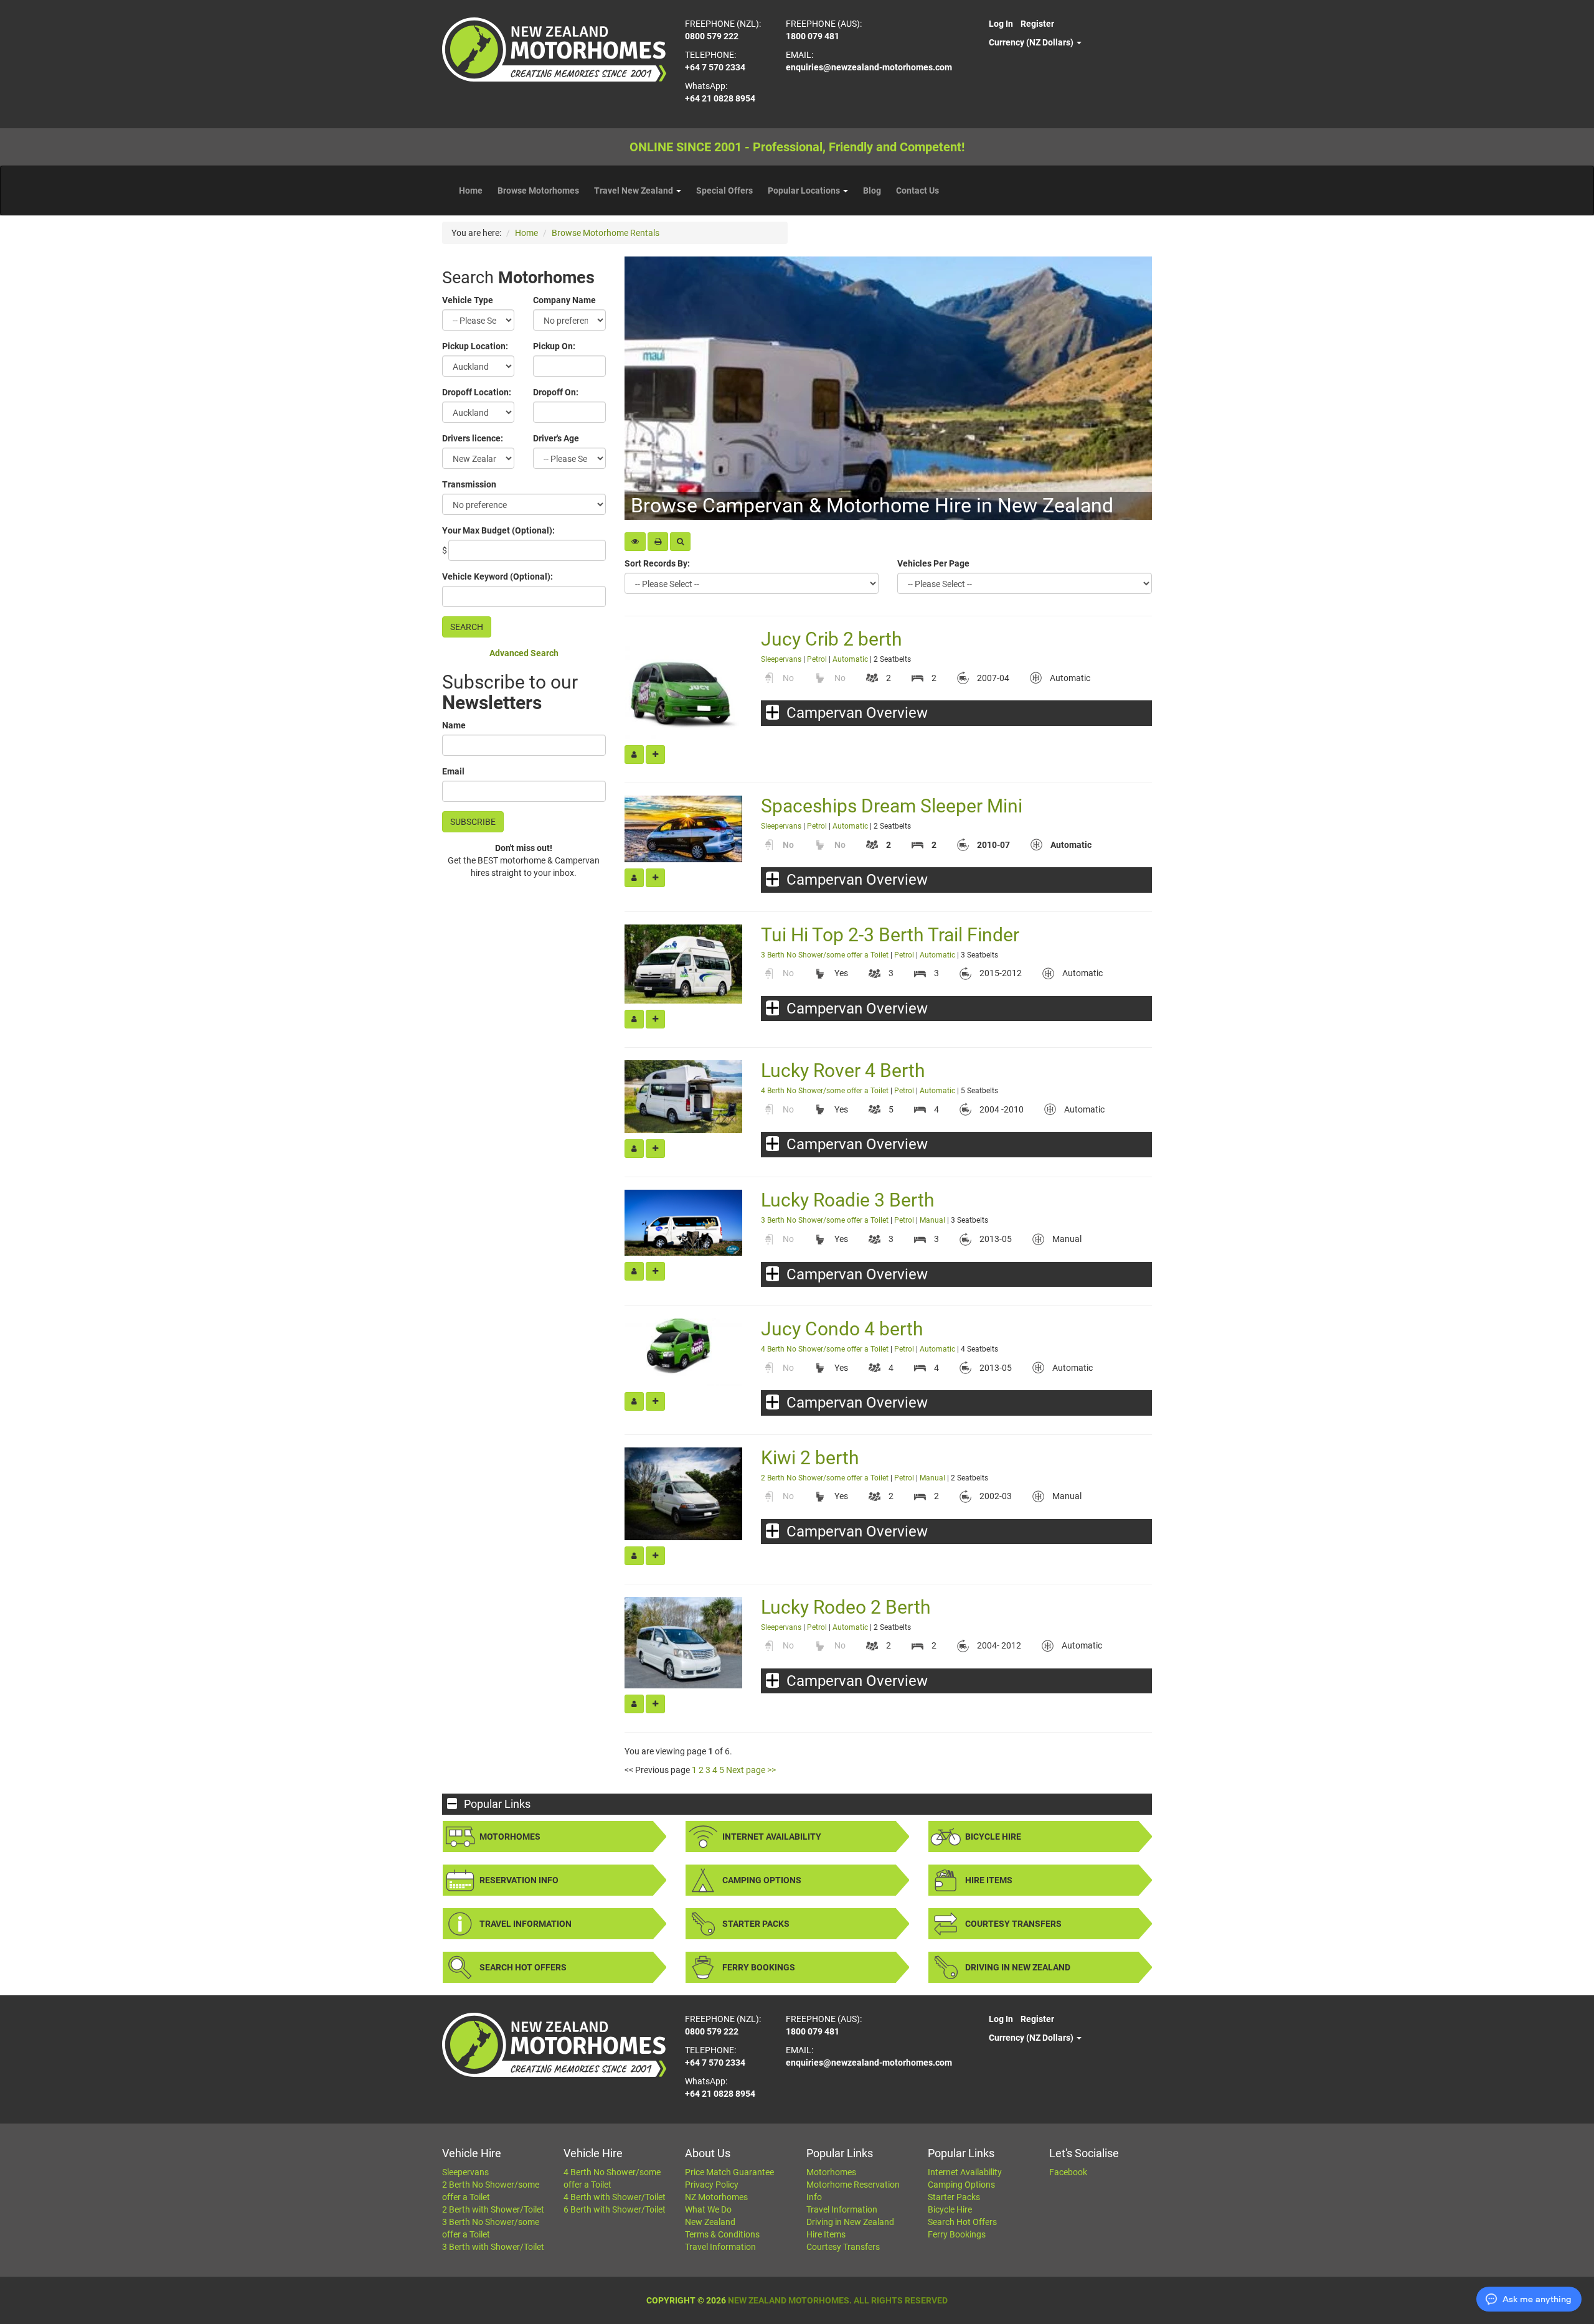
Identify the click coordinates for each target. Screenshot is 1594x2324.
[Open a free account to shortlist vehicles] (634, 755)
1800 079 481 (813, 36)
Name (454, 725)
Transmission (469, 484)
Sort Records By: (657, 563)
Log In (1001, 24)
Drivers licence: (473, 438)
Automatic (850, 659)
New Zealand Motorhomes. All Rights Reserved (838, 2300)
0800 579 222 (712, 36)
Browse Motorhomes (538, 191)
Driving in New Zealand (1018, 1967)
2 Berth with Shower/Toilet (493, 2209)
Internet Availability (772, 1837)
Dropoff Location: (477, 392)
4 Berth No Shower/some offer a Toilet (826, 1091)
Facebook (1068, 2172)
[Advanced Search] (680, 542)
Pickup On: (554, 346)
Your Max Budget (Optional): (498, 530)
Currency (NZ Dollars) (1032, 42)
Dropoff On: (556, 392)
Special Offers (724, 191)
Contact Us (917, 191)
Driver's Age (556, 438)
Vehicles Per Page (933, 563)
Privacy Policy (712, 2185)
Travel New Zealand (634, 191)
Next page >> (751, 1770)
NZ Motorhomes (716, 2197)
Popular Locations (805, 191)
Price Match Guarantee (729, 2172)
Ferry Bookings (759, 1967)
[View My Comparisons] (635, 542)
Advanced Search (524, 653)
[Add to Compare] (655, 755)
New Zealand (710, 2222)
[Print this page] (658, 542)
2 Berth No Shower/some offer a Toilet (825, 1478)
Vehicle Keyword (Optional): (498, 576)
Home (471, 191)
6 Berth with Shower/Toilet (615, 2209)
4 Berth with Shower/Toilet (615, 2197)
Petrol (817, 659)
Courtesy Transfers (1013, 1924)
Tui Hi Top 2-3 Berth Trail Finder (890, 935)
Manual (932, 1220)
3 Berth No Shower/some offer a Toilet (825, 955)
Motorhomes (510, 1837)
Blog (872, 191)
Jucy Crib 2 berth (832, 639)
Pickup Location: (475, 346)
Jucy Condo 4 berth (842, 1329)
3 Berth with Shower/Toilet (493, 2247)
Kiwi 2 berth (810, 1458)
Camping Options (762, 1880)
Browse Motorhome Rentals (606, 233)
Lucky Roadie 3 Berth (848, 1200)
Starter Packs (756, 1924)
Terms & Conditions (722, 2234)
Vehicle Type (468, 300)
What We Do (708, 2209)
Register (1037, 24)
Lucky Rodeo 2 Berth (846, 1607)
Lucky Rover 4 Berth (843, 1070)
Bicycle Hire (993, 1837)
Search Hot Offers (523, 1967)
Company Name (564, 300)
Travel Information (526, 1924)
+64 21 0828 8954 (720, 98)
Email (453, 771)
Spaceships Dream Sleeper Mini (892, 806)
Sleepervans (781, 659)
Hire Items (989, 1880)
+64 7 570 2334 (715, 67)
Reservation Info (519, 1880)
